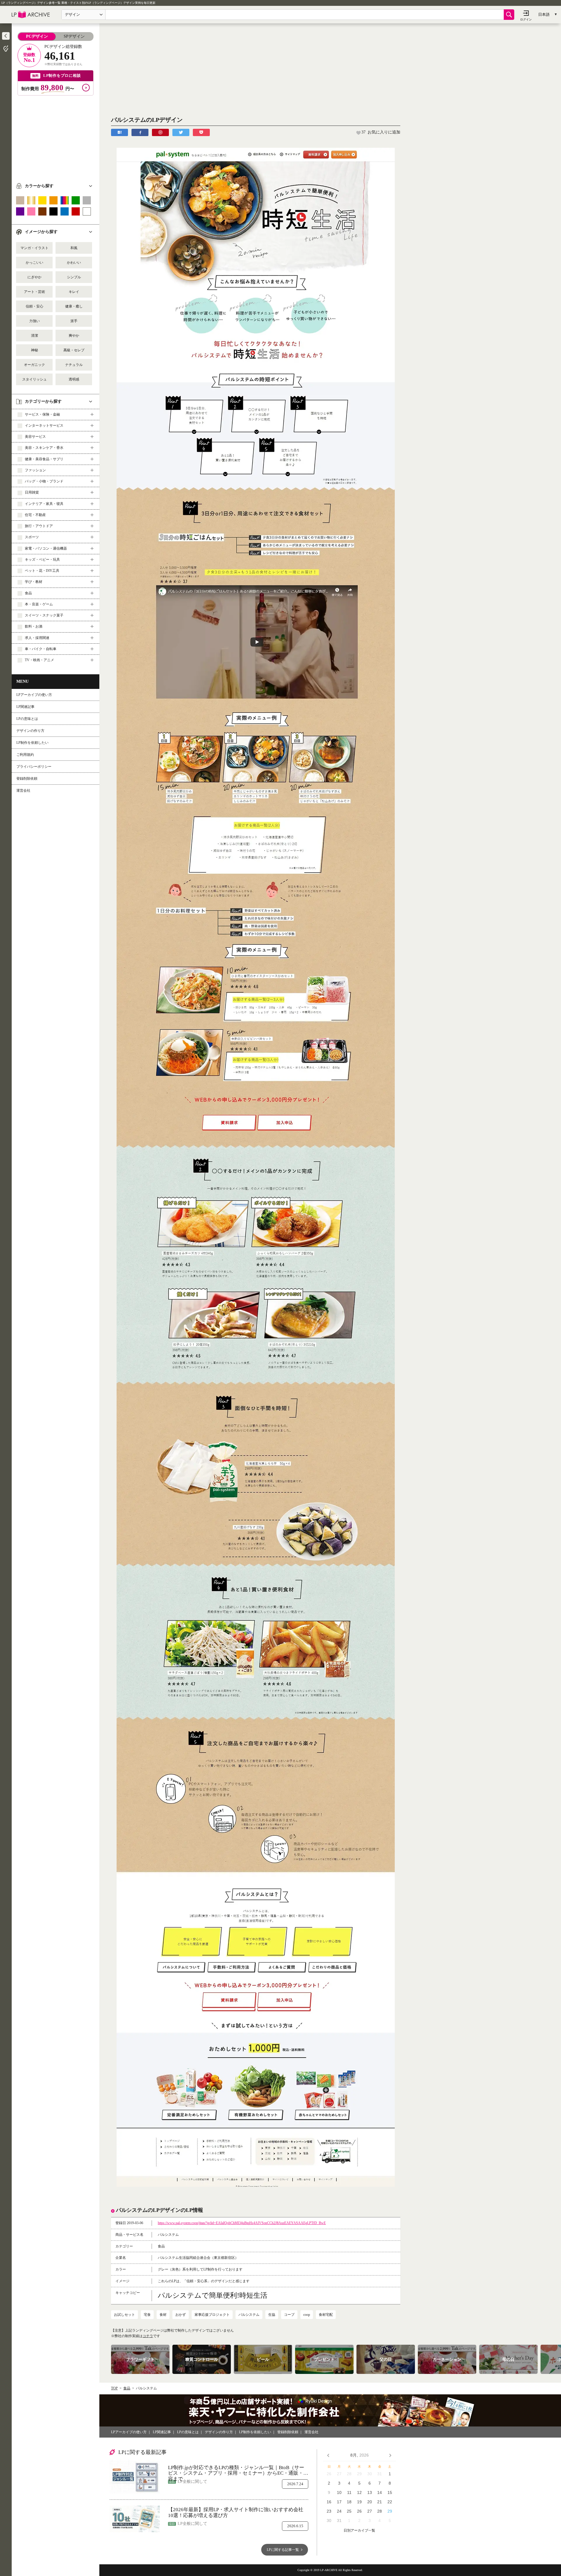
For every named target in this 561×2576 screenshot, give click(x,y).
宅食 (147, 2315)
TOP (114, 2388)
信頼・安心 (34, 306)
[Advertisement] (56, 136)
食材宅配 (326, 2315)
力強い (34, 321)
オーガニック (34, 365)
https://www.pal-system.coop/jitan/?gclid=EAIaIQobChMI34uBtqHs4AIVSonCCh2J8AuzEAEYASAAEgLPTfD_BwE (242, 2223)
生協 (272, 2315)
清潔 (34, 336)
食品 (127, 2388)
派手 (74, 321)
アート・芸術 (34, 292)
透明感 (74, 379)
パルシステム (249, 2315)
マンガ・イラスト (34, 248)
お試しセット (124, 2315)
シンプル (74, 277)
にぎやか (34, 277)
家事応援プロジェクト (212, 2315)
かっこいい (34, 263)
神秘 (34, 350)
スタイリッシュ (34, 379)
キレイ (74, 292)
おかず (181, 2315)
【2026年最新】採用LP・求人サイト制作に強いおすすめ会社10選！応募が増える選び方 (236, 2512)
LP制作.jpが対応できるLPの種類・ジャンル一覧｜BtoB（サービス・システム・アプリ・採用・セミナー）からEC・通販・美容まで (238, 2470)
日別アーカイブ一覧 (359, 2531)
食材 (163, 2315)
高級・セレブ (74, 350)
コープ (289, 2315)
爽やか (74, 336)
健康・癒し (74, 306)
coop (307, 2315)
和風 (74, 248)
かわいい (74, 263)
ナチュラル (74, 365)
